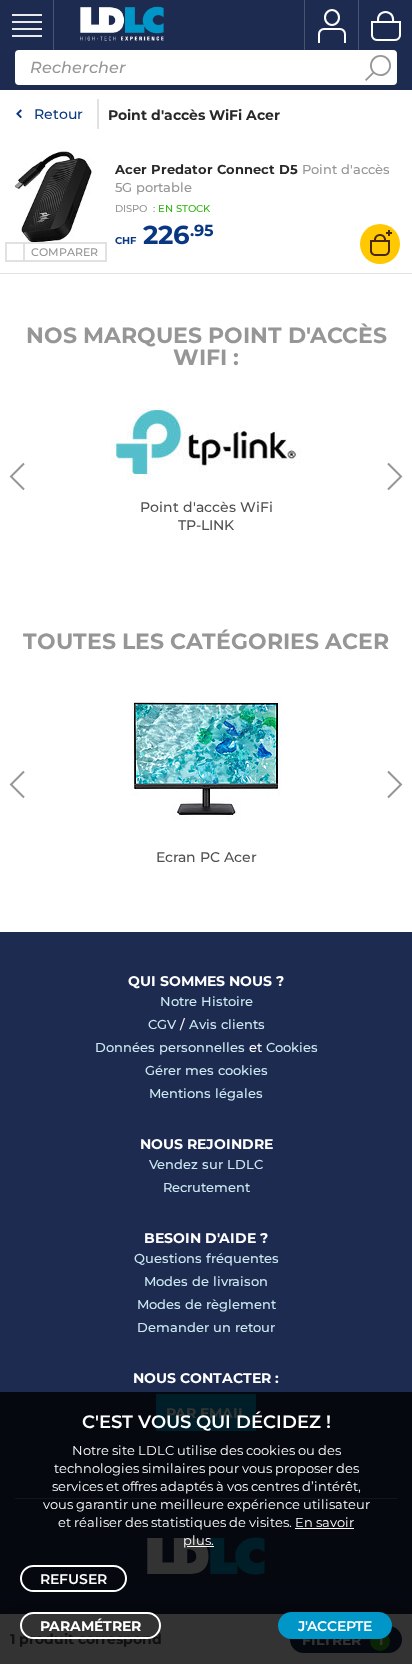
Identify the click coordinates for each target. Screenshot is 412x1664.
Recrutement (206, 1187)
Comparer (64, 252)
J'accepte (335, 1626)
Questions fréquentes (206, 1258)
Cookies (292, 1047)
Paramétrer (90, 1626)
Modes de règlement (206, 1304)
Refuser (73, 1579)
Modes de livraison (206, 1281)
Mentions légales (206, 1093)
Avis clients (227, 1024)
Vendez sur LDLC (206, 1164)
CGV (162, 1024)
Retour (58, 114)
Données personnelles (170, 1047)
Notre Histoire (206, 1001)
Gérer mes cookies (206, 1070)
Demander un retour (206, 1327)
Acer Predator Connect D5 (206, 169)
